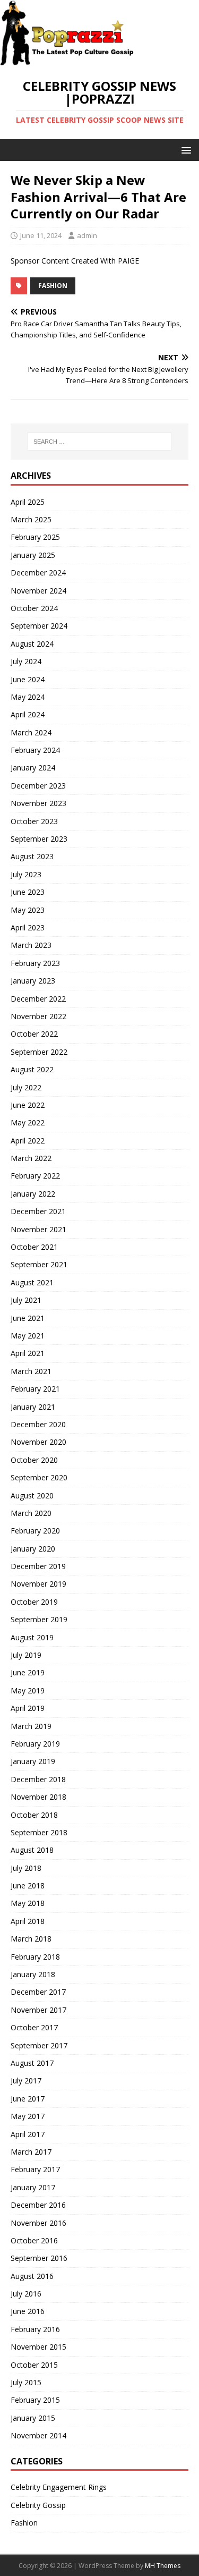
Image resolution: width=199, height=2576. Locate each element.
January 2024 (33, 768)
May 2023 (28, 910)
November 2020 (38, 1442)
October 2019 (34, 1602)
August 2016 (32, 2276)
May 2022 (28, 1122)
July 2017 (26, 2081)
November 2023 (38, 803)
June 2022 (28, 1105)
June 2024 (28, 679)
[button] (184, 150)
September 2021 (39, 1264)
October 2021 (34, 1247)
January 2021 (33, 1407)
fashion (53, 286)
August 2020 (32, 1495)
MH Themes (163, 2566)
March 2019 (31, 1726)
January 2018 (33, 1974)
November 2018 (38, 1797)
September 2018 (39, 1832)
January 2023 (33, 981)
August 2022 (32, 1069)
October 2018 (34, 1815)
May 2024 (28, 697)
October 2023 (34, 821)
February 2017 (35, 2169)
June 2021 (28, 1318)
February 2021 (35, 1389)
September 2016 (39, 2258)
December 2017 (38, 1992)
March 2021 (31, 1371)
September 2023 (39, 839)
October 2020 (34, 1460)
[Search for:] (100, 442)
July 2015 (26, 2382)
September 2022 (39, 1052)
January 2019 (33, 1761)
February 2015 (35, 2400)
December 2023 (38, 786)
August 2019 (32, 1637)
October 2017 (34, 2027)
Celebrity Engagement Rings (59, 2487)
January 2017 (33, 2187)
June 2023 (28, 892)
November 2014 (38, 2435)
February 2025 (35, 537)
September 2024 (39, 626)
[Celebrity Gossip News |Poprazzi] (71, 60)
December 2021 (38, 1211)
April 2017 (28, 2134)
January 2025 (33, 555)
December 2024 (38, 573)
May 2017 (28, 2116)
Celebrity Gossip (38, 2505)
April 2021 (28, 1353)
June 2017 (28, 2099)
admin (87, 235)
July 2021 (26, 1300)
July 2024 (26, 661)
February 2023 (35, 963)
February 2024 (35, 750)
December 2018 (38, 1779)
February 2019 (35, 1744)
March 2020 (31, 1513)
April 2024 (28, 714)
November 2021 (38, 1229)
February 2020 (35, 1531)
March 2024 (31, 732)
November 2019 (38, 1584)
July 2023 (26, 874)
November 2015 (38, 2347)
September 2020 (39, 1477)
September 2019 (39, 1619)
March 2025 (31, 519)
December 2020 (38, 1424)
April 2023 (28, 927)
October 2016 (34, 2240)
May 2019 (28, 1690)
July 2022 (26, 1087)
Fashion (24, 2523)
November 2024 (38, 591)
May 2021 (28, 1336)
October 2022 (34, 1034)
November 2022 (38, 1016)
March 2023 (31, 945)
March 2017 (31, 2152)
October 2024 (34, 608)
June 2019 (28, 1672)
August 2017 (32, 2063)
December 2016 (38, 2205)
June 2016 (28, 2311)
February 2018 (35, 1957)
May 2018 (28, 1903)
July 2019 (26, 1655)
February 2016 (35, 2329)
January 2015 (33, 2418)
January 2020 (33, 1549)
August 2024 (32, 644)
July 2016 (26, 2294)
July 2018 (26, 1868)
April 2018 (28, 1921)
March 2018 (31, 1939)
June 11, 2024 (41, 235)
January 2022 (33, 1194)
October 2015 (34, 2365)
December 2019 (38, 1566)
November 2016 (38, 2223)
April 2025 (28, 502)
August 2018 (32, 1850)
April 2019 (28, 1708)
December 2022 (38, 999)
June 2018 (28, 1886)
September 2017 (39, 2045)
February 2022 (35, 1176)
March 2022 (31, 1158)
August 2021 (32, 1282)
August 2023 (32, 856)
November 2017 (38, 2010)
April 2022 (28, 1141)
